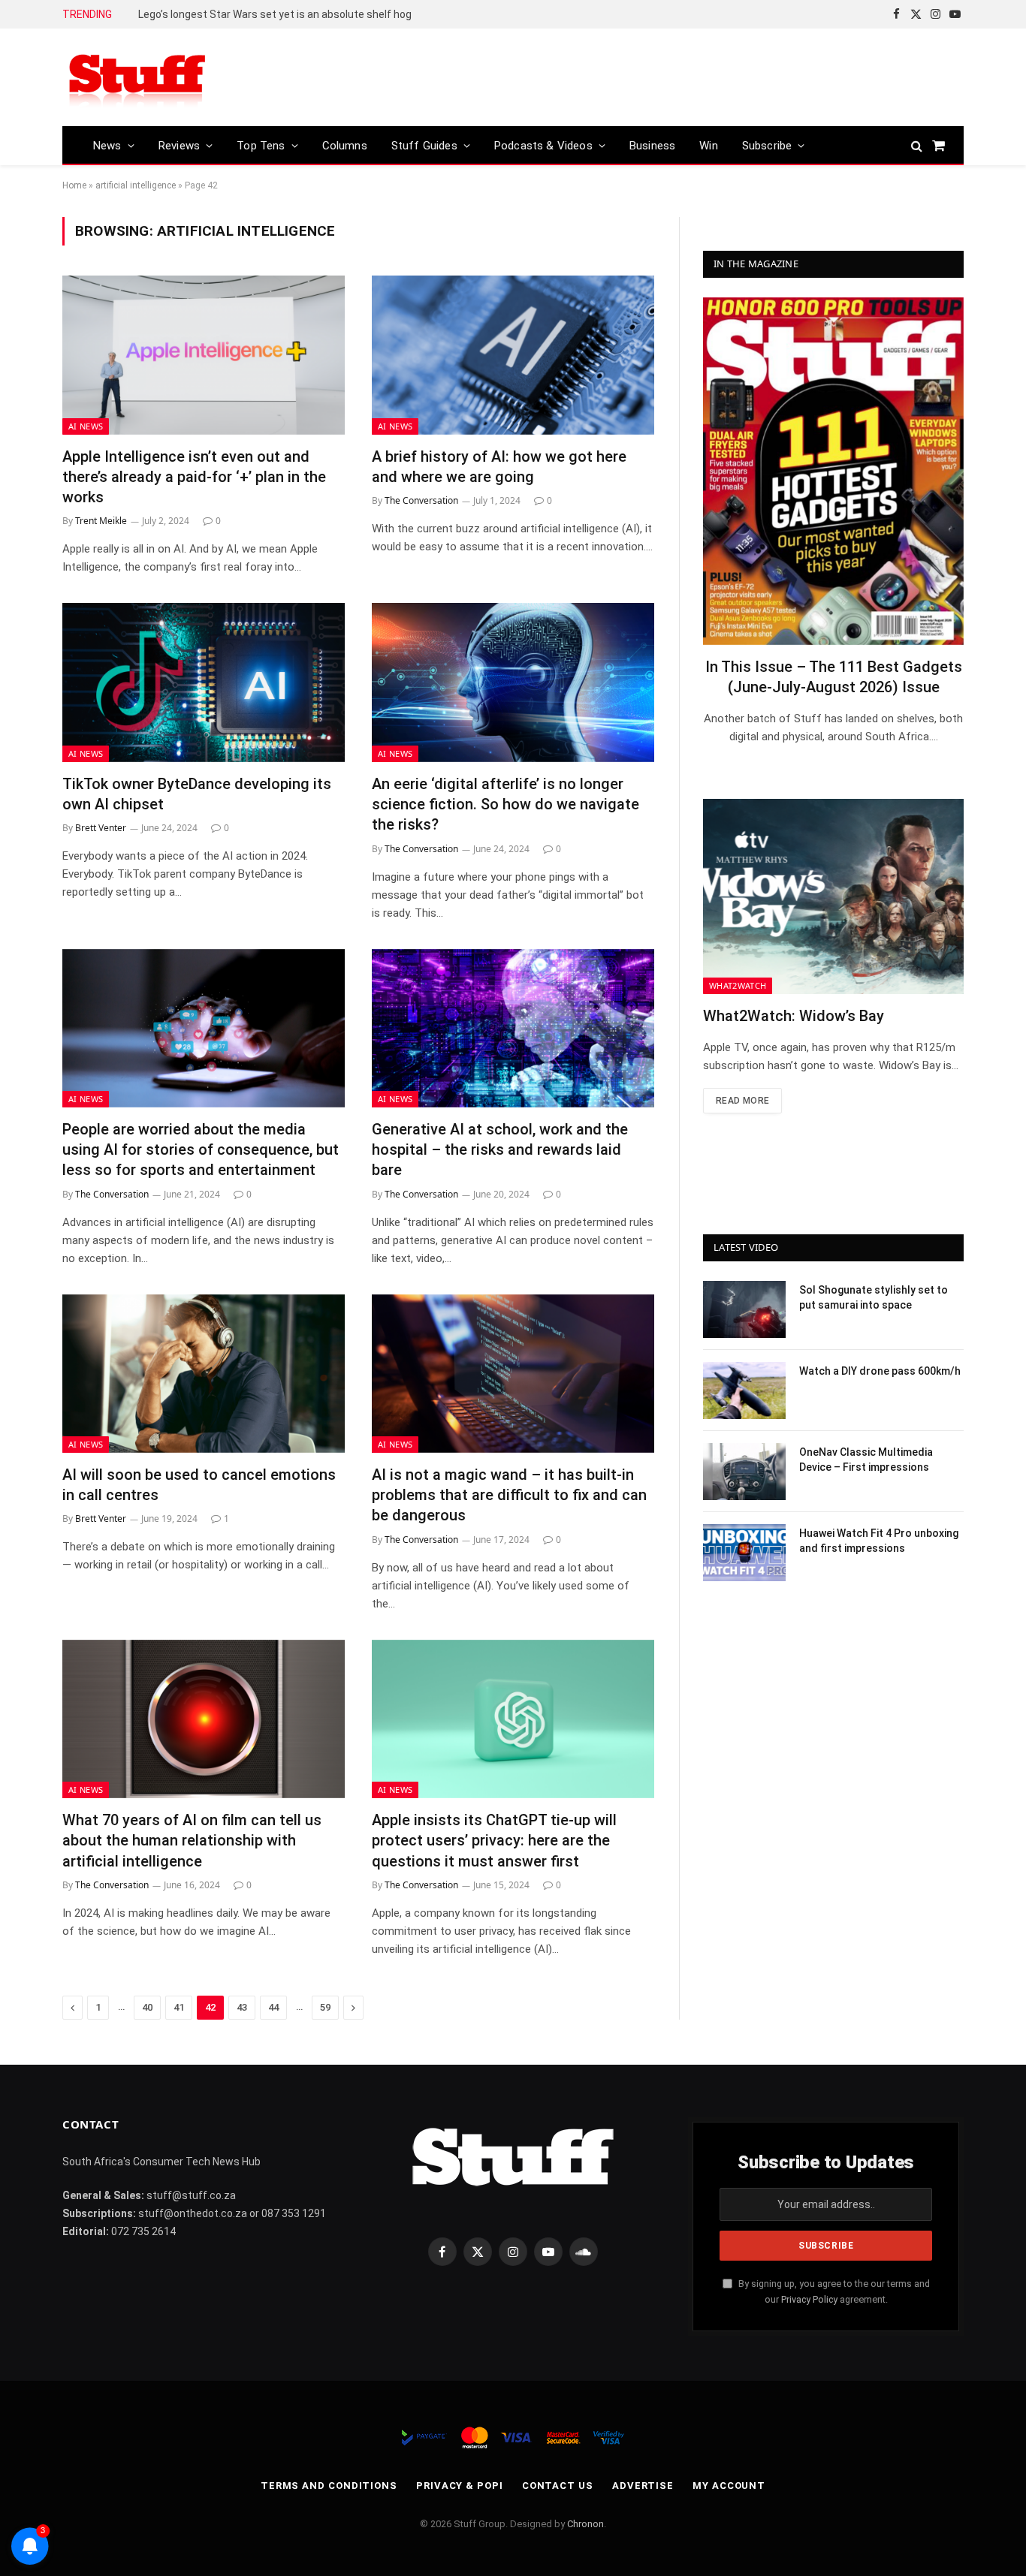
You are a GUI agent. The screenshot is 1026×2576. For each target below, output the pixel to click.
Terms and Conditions (329, 2486)
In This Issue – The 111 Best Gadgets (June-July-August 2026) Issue (834, 677)
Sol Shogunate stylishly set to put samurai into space (874, 1297)
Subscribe (767, 146)
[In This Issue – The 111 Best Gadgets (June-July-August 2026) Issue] (833, 471)
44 (273, 2007)
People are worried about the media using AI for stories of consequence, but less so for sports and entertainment (201, 1149)
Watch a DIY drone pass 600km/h (880, 1371)
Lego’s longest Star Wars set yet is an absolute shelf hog (275, 14)
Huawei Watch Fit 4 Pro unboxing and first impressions (879, 1541)
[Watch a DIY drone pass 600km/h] (744, 1390)
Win (709, 146)
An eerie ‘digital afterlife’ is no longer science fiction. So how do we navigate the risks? (505, 804)
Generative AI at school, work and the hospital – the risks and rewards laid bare (500, 1149)
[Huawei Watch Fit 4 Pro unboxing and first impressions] (744, 1553)
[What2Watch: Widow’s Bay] (833, 896)
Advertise (643, 2486)
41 (179, 2007)
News (107, 146)
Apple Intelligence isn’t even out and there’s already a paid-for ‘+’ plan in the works (194, 477)
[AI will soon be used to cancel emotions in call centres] (204, 1374)
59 (325, 2007)
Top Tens (261, 146)
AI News (86, 426)
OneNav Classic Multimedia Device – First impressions (866, 1460)
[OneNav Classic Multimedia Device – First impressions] (744, 1472)
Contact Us (558, 2486)
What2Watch (738, 985)
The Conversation (421, 500)
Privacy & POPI (460, 2486)
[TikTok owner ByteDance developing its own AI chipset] (204, 682)
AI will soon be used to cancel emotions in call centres (199, 1485)
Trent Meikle (101, 521)
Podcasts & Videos (543, 146)
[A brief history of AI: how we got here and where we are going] (513, 355)
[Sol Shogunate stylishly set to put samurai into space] (744, 1309)
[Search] (917, 145)
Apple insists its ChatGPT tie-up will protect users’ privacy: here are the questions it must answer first (494, 1840)
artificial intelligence (136, 185)
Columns (345, 146)
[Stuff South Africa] (137, 78)
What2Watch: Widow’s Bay (794, 1016)
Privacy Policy (809, 2299)
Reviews (179, 146)
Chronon (585, 2524)
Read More (742, 1101)
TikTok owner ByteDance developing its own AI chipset (197, 794)
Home (74, 185)
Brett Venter (101, 828)
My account (729, 2486)
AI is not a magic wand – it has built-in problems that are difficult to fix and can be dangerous (509, 1495)
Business (652, 146)
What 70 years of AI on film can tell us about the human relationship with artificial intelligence (192, 1840)
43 (242, 2007)
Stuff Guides (424, 146)
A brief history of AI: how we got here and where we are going (499, 467)
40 (147, 2007)
